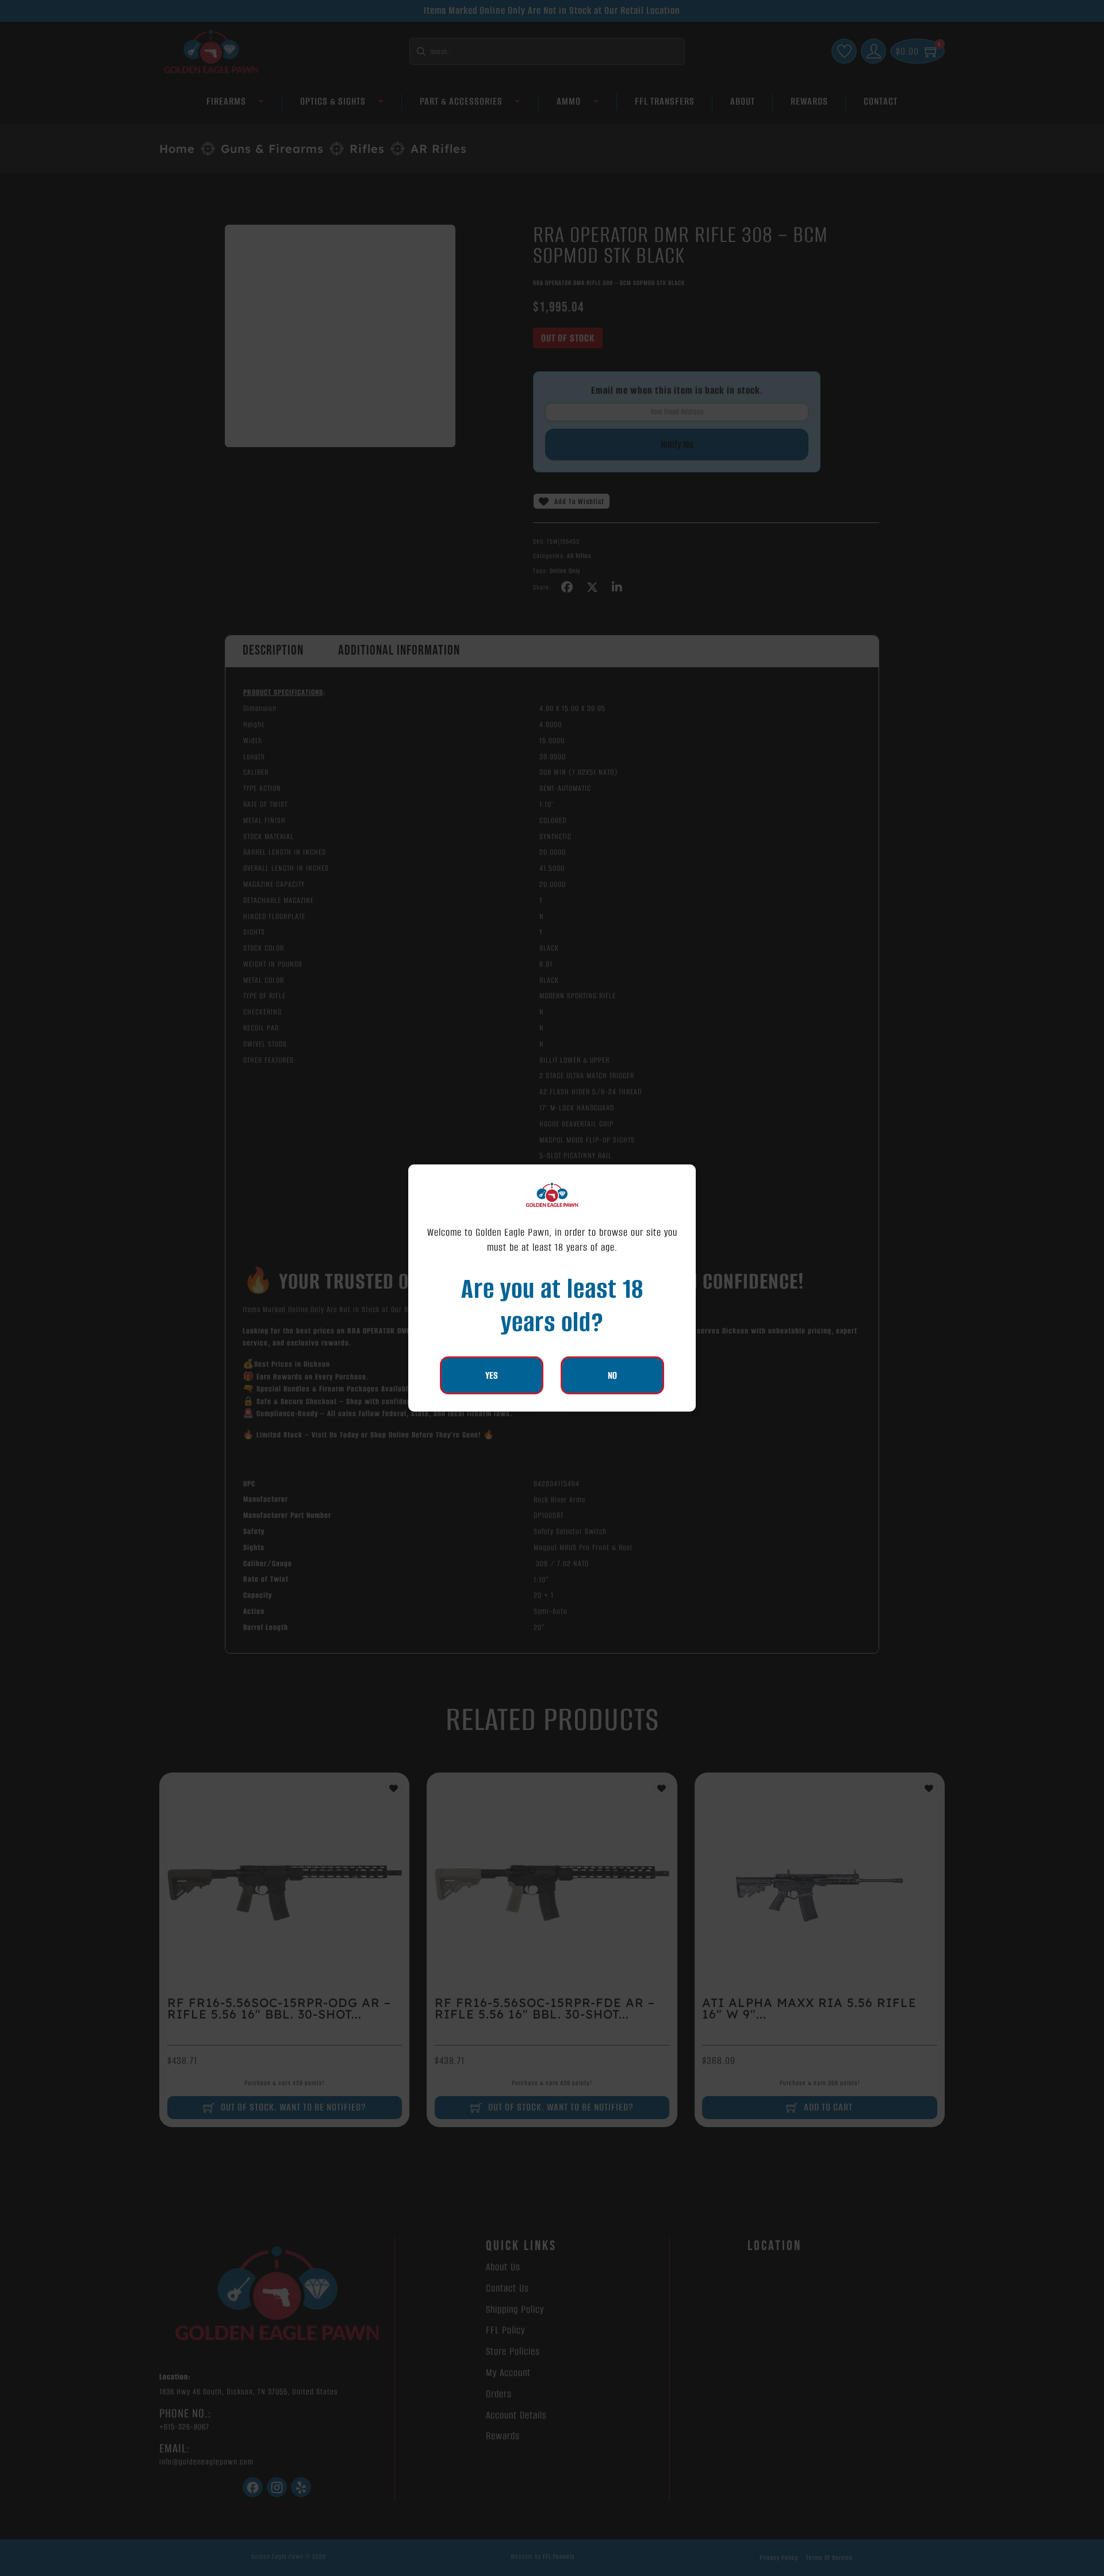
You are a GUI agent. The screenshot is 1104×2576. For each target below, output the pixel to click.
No (612, 1375)
